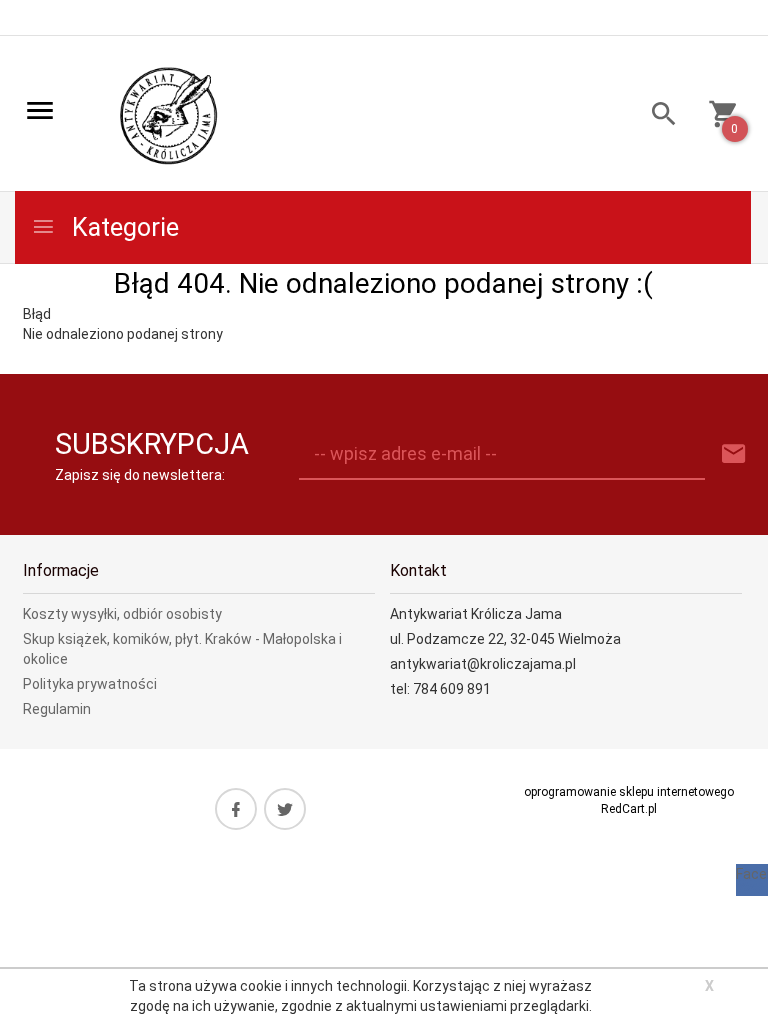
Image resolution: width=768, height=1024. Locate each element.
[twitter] (285, 809)
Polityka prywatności (90, 684)
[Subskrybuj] (734, 454)
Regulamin (57, 709)
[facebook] (236, 809)
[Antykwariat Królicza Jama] (169, 115)
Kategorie (122, 227)
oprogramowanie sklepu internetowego (629, 792)
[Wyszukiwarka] (656, 116)
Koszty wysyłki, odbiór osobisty (122, 614)
